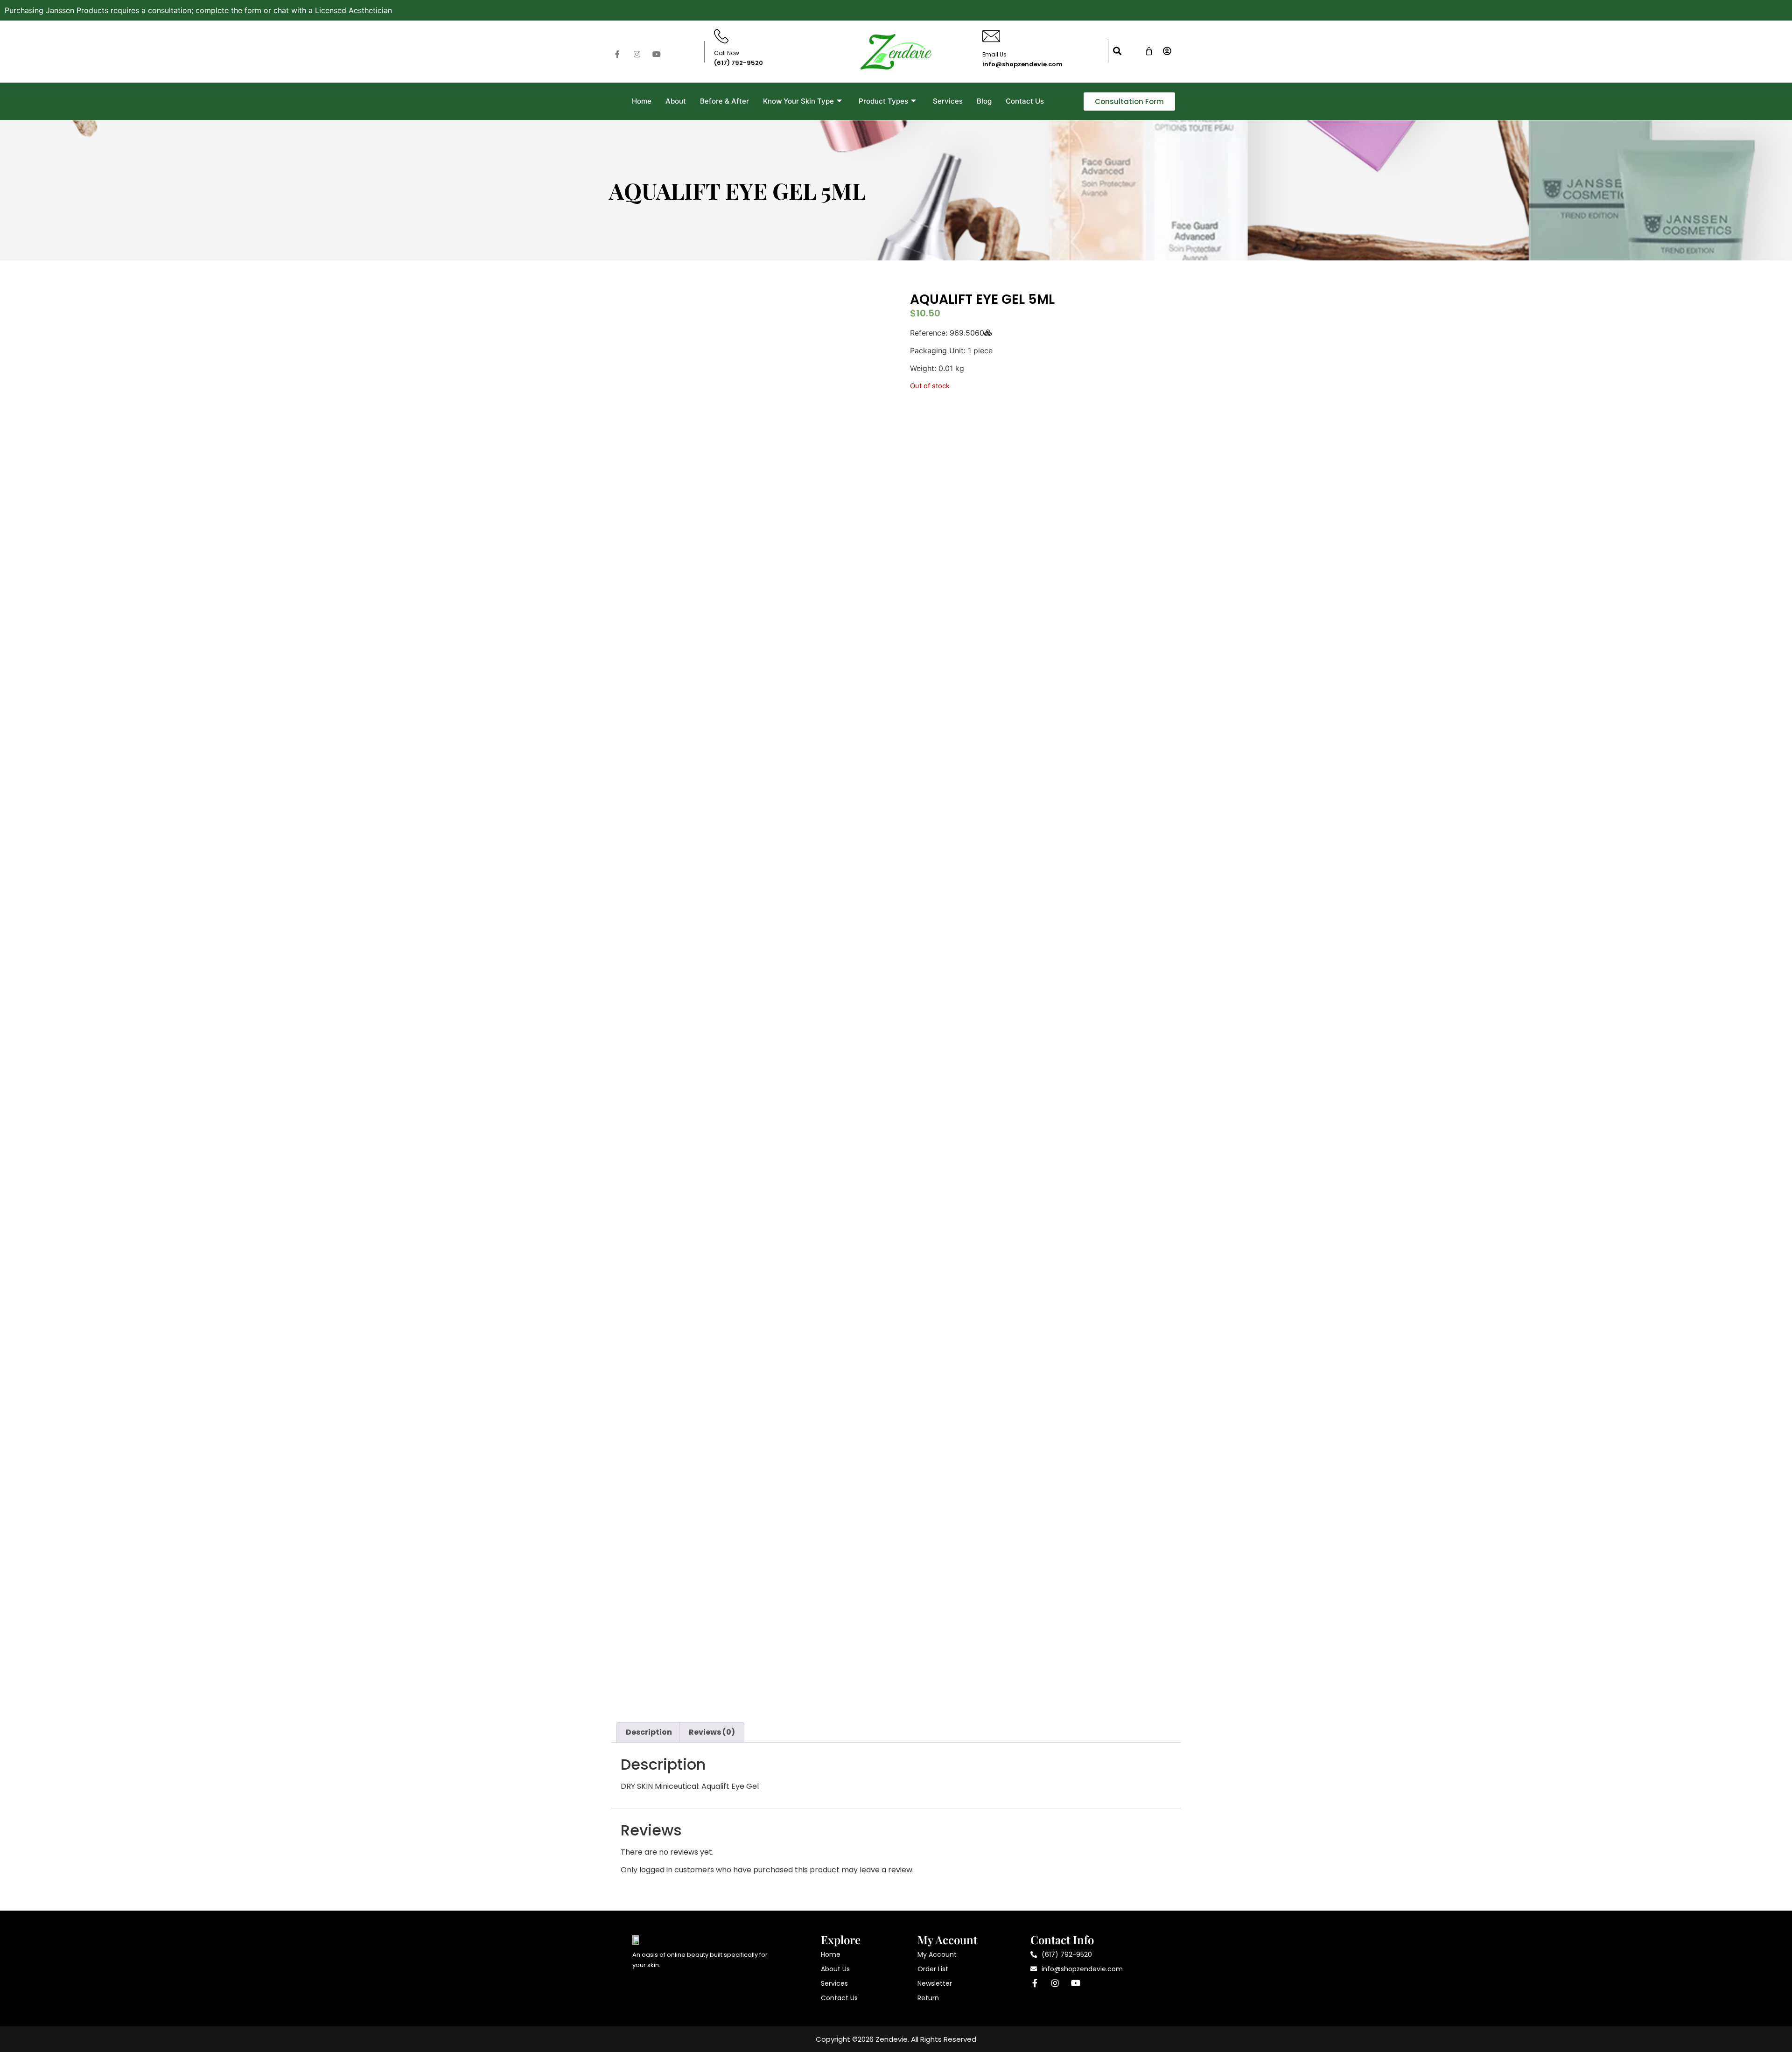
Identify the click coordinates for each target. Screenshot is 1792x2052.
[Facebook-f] (617, 54)
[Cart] (1149, 51)
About (676, 101)
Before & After (724, 101)
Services (948, 101)
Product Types (883, 101)
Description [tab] (649, 1732)
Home (642, 101)
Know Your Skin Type (798, 101)
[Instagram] (637, 54)
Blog (984, 101)
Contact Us (1025, 101)
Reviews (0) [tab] (712, 1732)
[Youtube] (657, 54)
